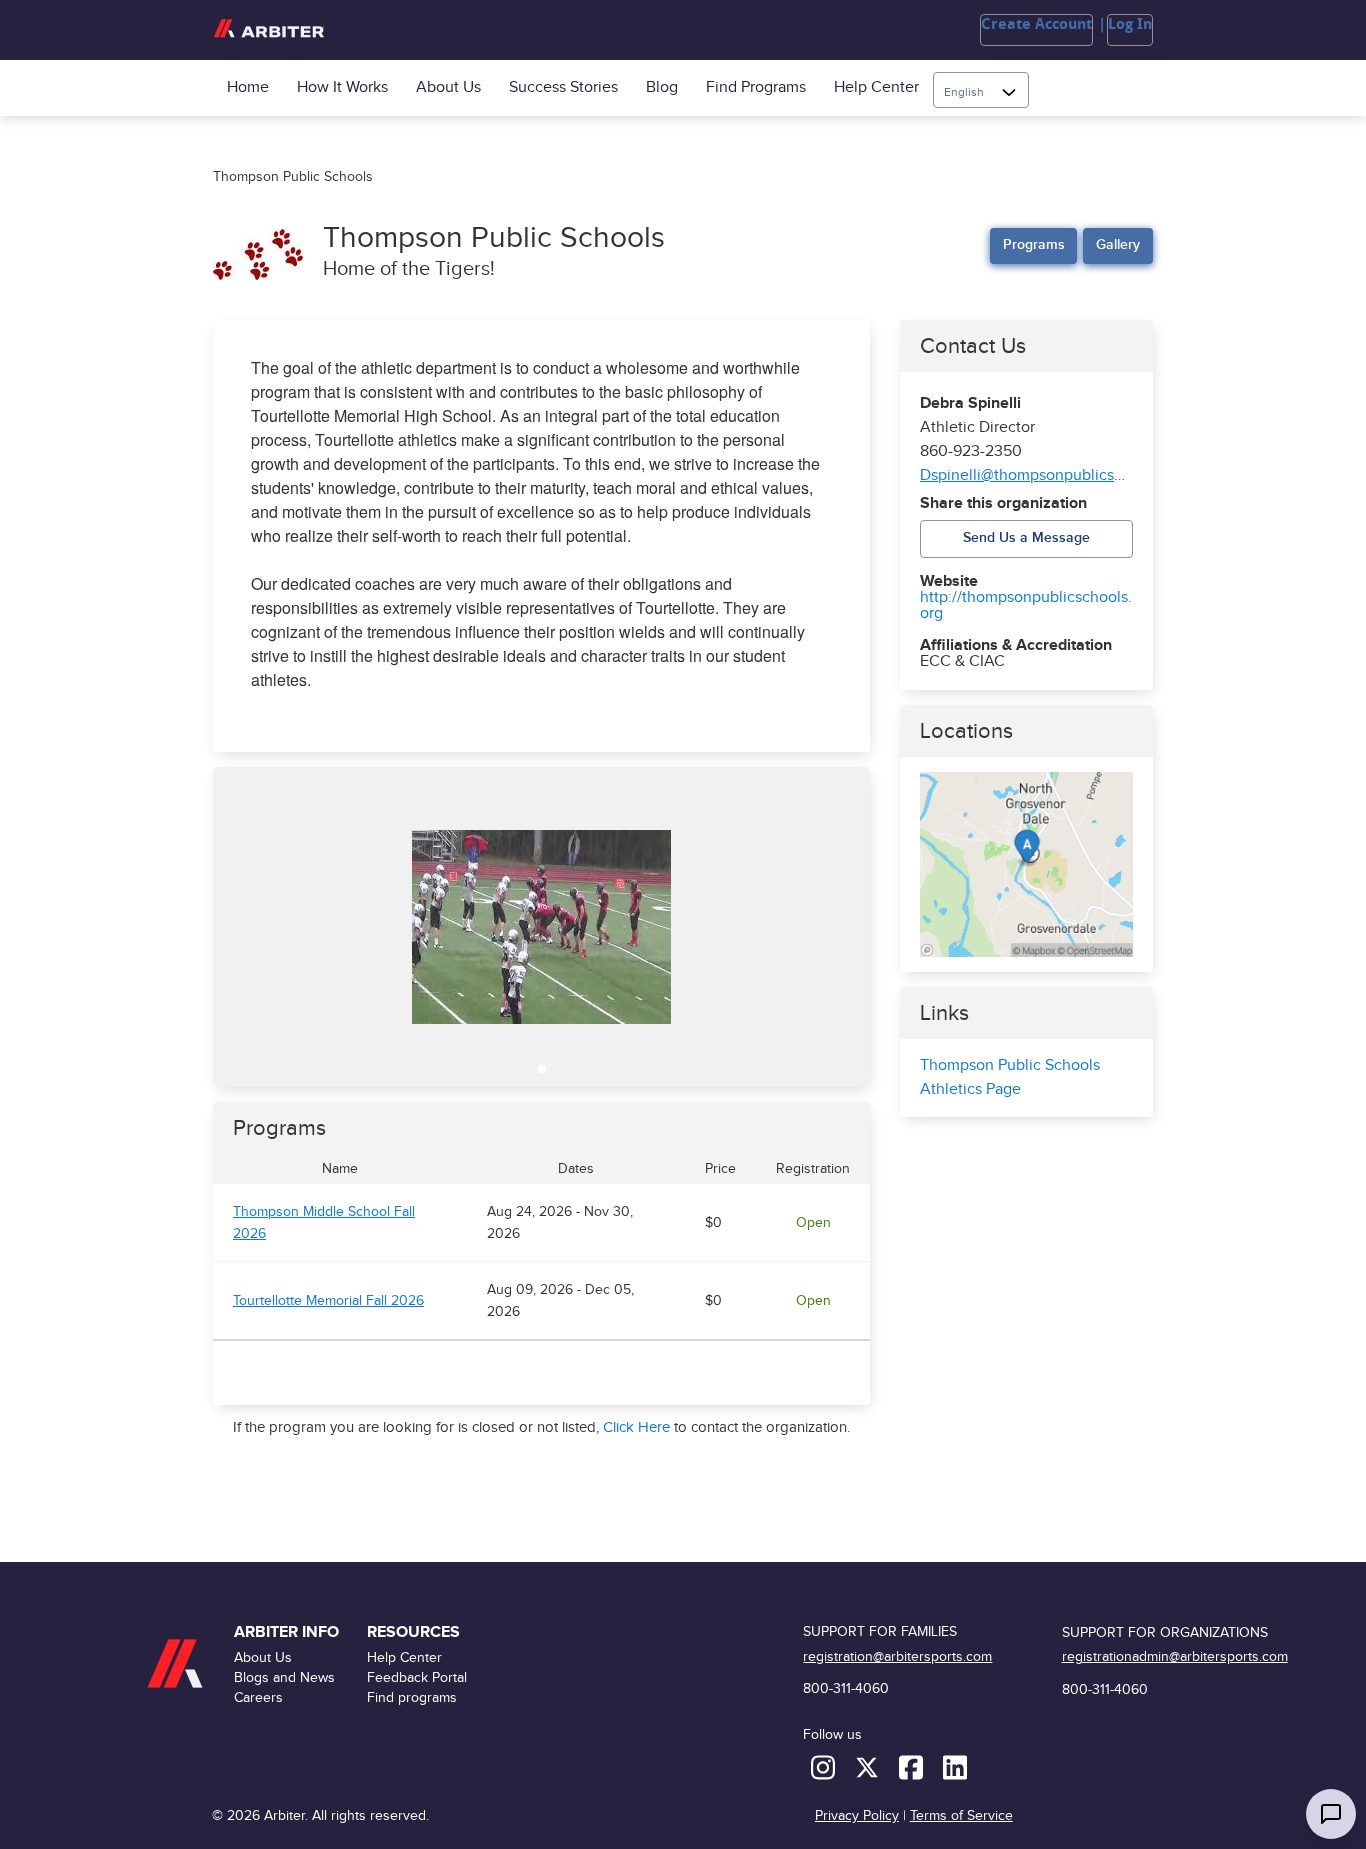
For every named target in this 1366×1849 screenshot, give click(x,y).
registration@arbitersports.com (897, 1656)
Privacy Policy (857, 1815)
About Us (448, 87)
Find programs (756, 87)
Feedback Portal (417, 1677)
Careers (258, 1697)
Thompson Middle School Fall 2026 (324, 1223)
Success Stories (563, 87)
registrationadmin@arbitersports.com (1175, 1656)
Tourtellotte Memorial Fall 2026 (328, 1301)
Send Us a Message (1026, 537)
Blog (662, 87)
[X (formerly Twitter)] (869, 1766)
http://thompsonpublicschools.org (1026, 606)
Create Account (1036, 24)
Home (248, 87)
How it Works (342, 87)
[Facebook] (913, 1766)
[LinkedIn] (955, 1766)
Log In (1130, 24)
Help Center (876, 87)
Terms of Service (961, 1815)
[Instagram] (825, 1766)
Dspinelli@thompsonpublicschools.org (1053, 475)
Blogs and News (284, 1677)
